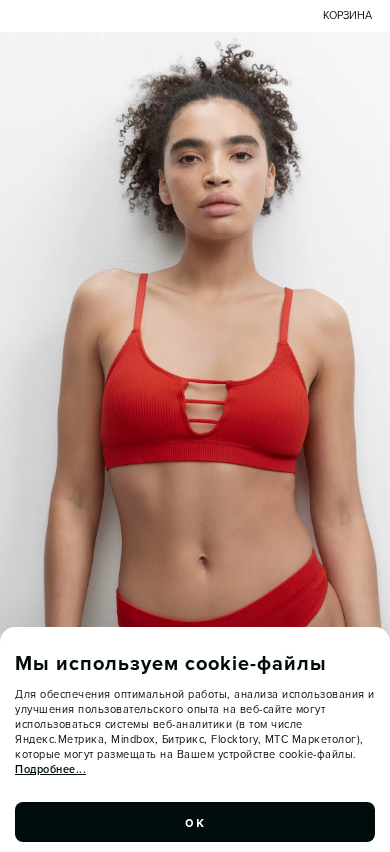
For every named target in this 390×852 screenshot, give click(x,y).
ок (195, 822)
